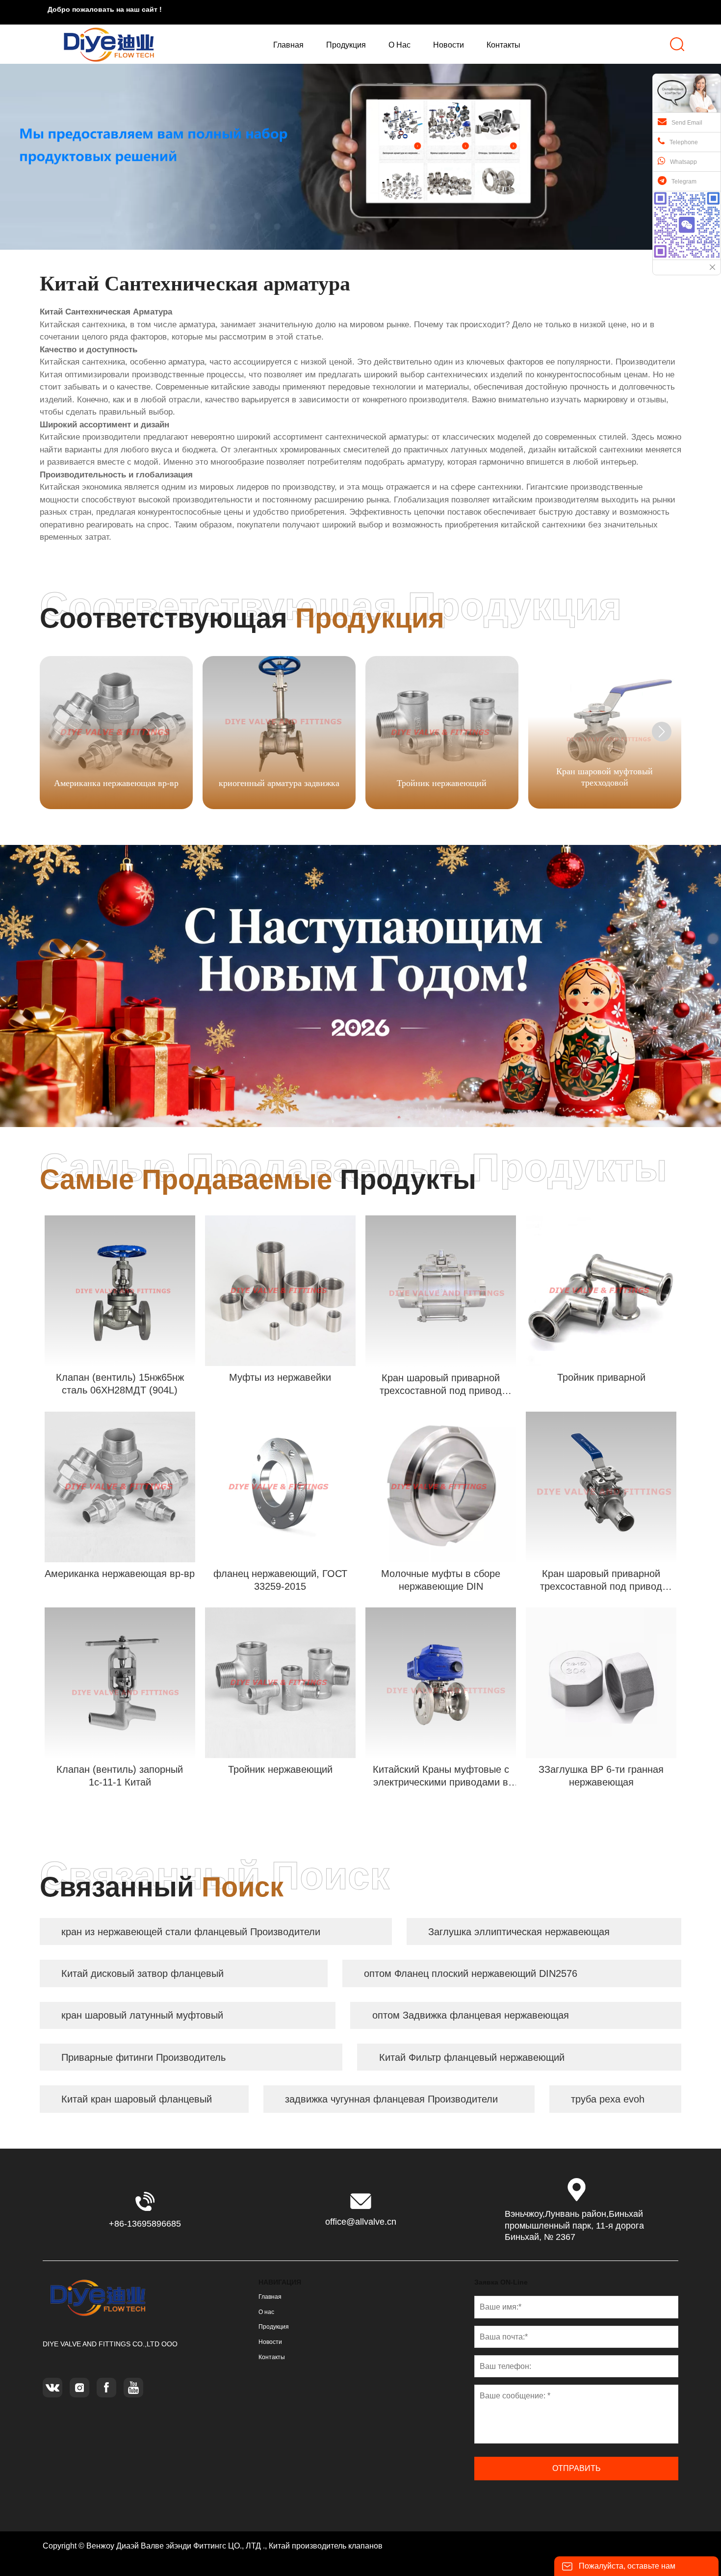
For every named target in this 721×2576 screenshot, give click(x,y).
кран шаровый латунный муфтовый (142, 2015)
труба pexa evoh (608, 2099)
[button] (662, 732)
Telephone (684, 142)
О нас (266, 2312)
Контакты (272, 2357)
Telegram (684, 182)
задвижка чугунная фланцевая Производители (391, 2099)
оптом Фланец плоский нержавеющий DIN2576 (471, 1973)
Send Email (687, 123)
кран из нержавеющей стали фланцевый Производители (191, 1932)
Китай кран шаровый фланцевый (137, 2099)
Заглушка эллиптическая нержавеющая (519, 1932)
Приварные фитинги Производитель (143, 2057)
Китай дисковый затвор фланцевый (142, 1973)
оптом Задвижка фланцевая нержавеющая (471, 2015)
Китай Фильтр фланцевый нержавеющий (472, 2057)
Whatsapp (683, 162)
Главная (270, 2297)
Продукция (274, 2327)
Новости (270, 2342)
